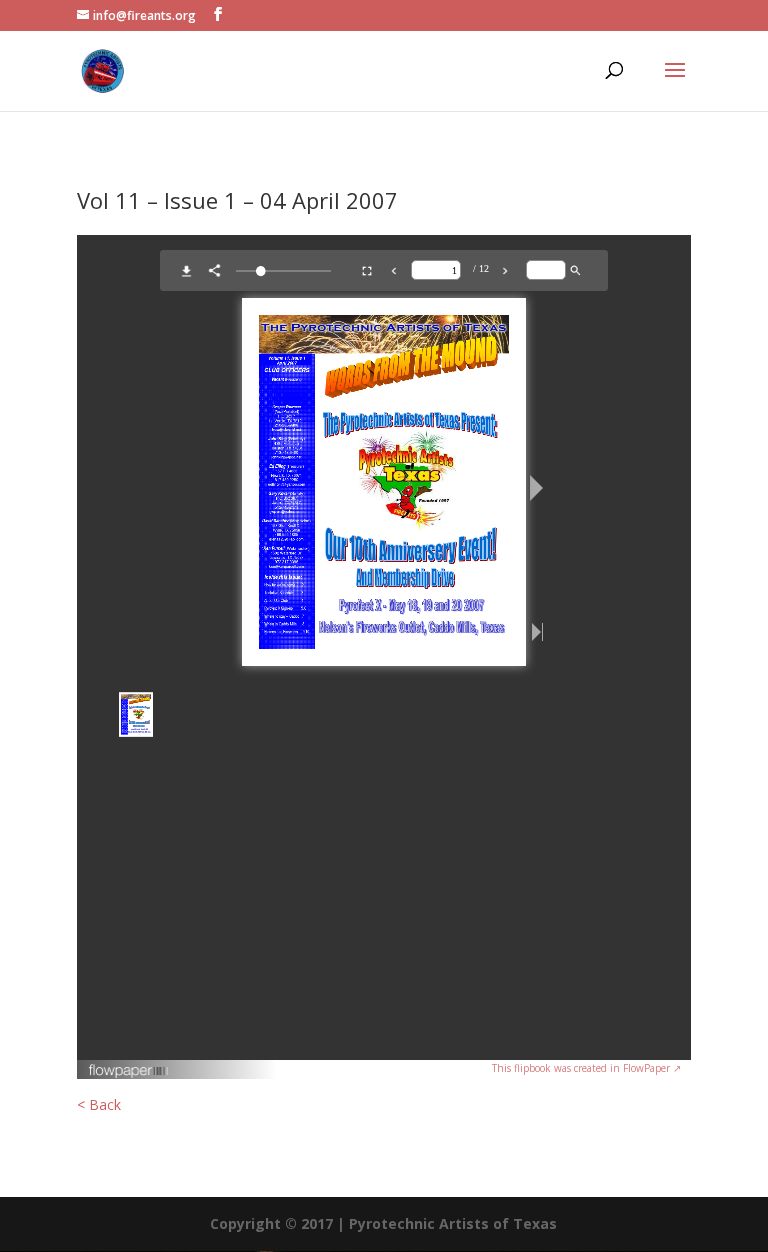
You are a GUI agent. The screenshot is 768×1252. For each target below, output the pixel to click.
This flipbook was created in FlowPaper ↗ (586, 1068)
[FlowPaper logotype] (129, 1073)
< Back (99, 1104)
